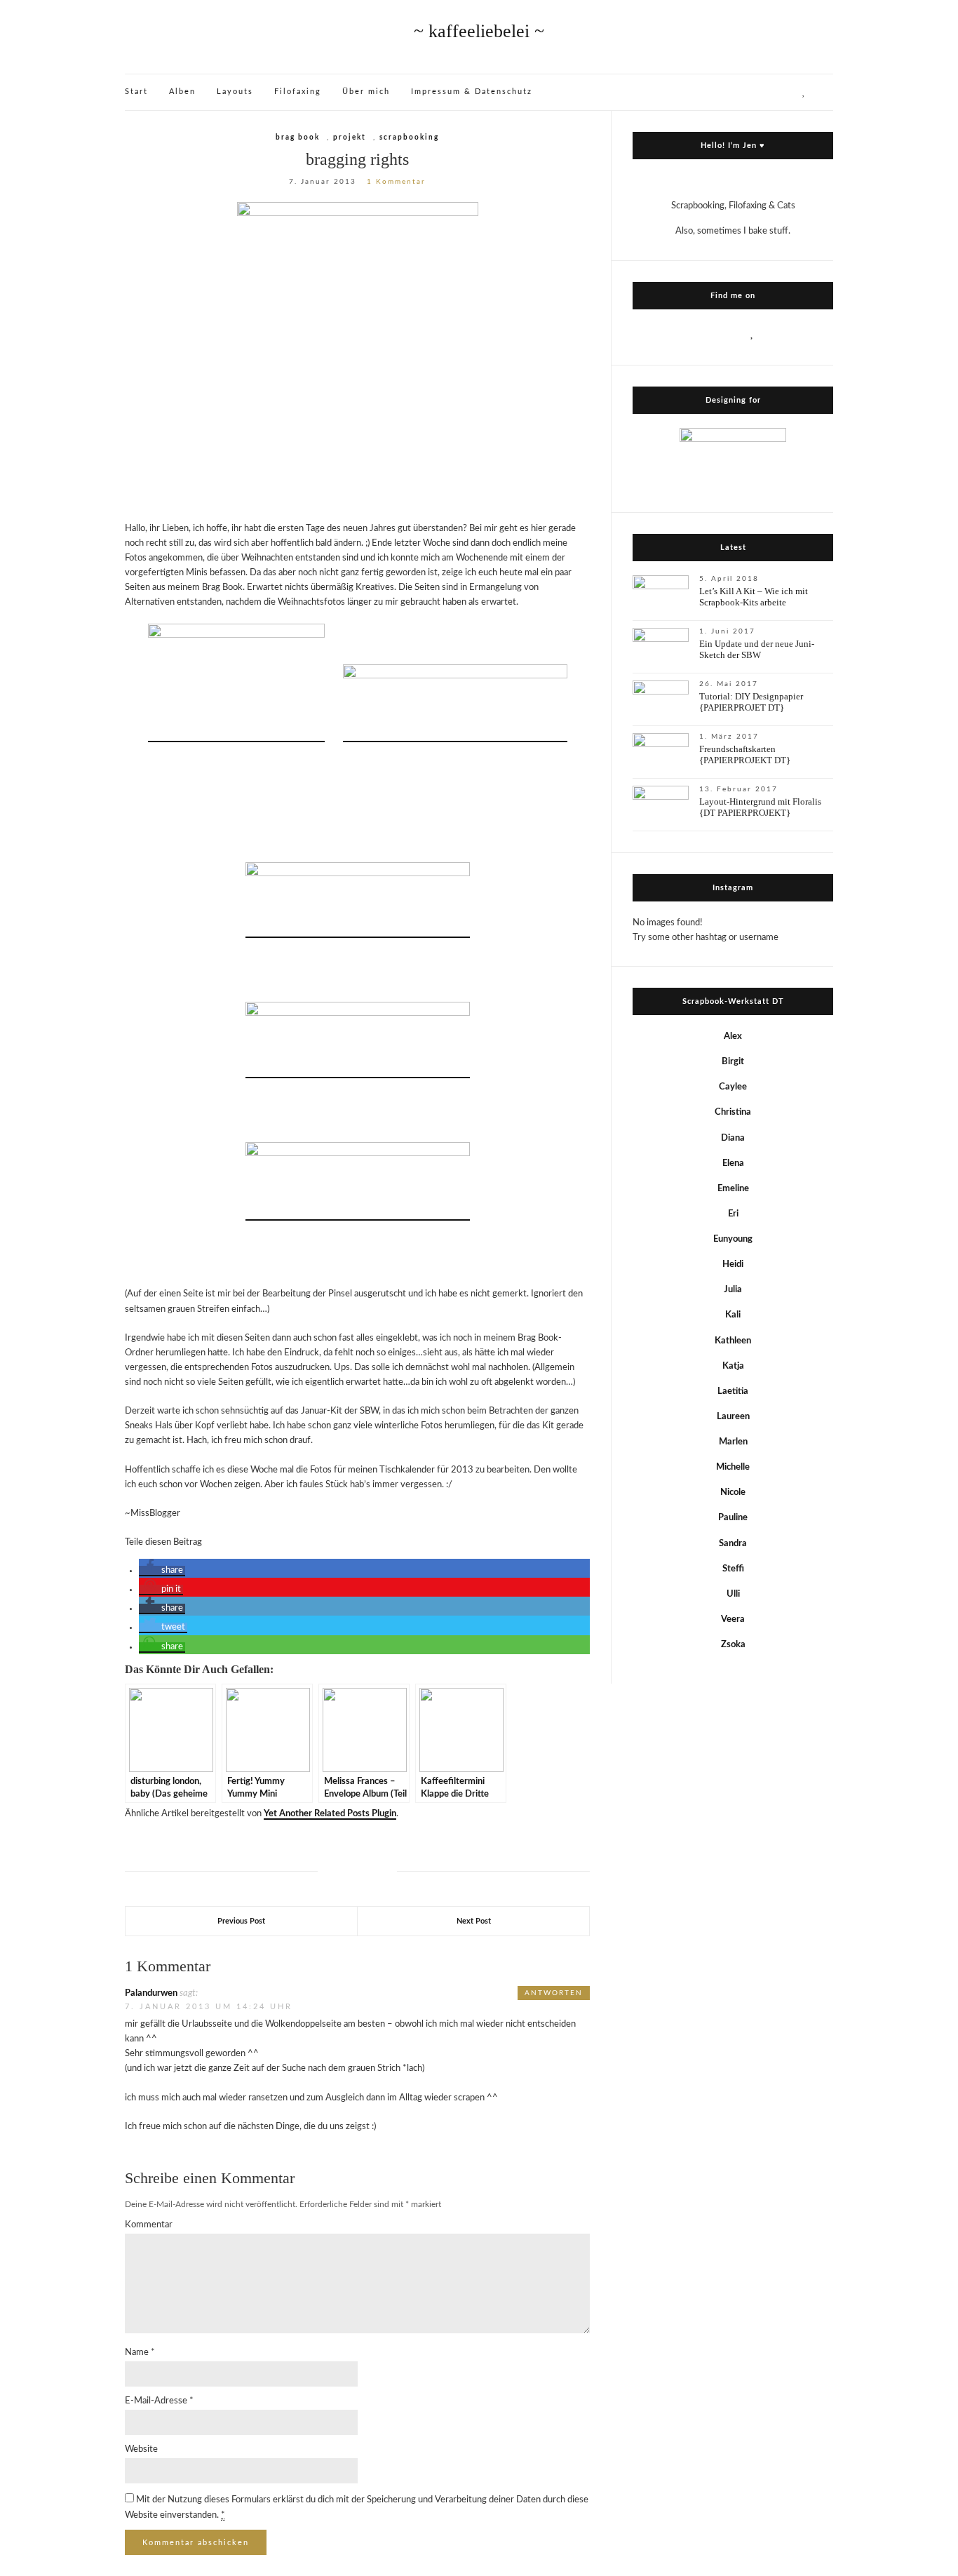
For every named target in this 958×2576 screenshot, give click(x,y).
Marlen (733, 1442)
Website (141, 2449)
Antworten (554, 1993)
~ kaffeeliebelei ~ (479, 31)
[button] (162, 1571)
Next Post (474, 1921)
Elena (733, 1163)
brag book (298, 137)
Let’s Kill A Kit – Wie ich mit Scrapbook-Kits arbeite (754, 597)
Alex (733, 1037)
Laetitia (733, 1391)
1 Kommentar (396, 182)
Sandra (733, 1544)
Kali (733, 1315)
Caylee (733, 1087)
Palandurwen (151, 1993)
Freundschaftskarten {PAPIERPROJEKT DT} (745, 754)
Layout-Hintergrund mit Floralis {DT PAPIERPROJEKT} (760, 807)
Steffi (733, 1569)
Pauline (733, 1518)
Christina (733, 1112)
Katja (733, 1366)
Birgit (733, 1062)
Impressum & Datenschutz (472, 92)
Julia (733, 1290)
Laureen (733, 1417)
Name (140, 2353)
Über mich (366, 92)
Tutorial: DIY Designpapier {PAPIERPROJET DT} (751, 702)
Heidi (733, 1264)
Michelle (733, 1467)
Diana (733, 1138)
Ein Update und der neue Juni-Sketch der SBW (757, 649)
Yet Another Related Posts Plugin (330, 1814)
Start (136, 92)
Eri (733, 1214)
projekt (350, 137)
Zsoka (733, 1645)
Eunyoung (733, 1239)
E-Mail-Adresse (159, 2401)
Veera (733, 1619)
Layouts (235, 92)
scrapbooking (409, 137)
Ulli (733, 1594)
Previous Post (241, 1921)
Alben (182, 92)
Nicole (733, 1492)
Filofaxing (298, 92)
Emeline (733, 1189)
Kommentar (149, 2225)
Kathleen (733, 1341)
